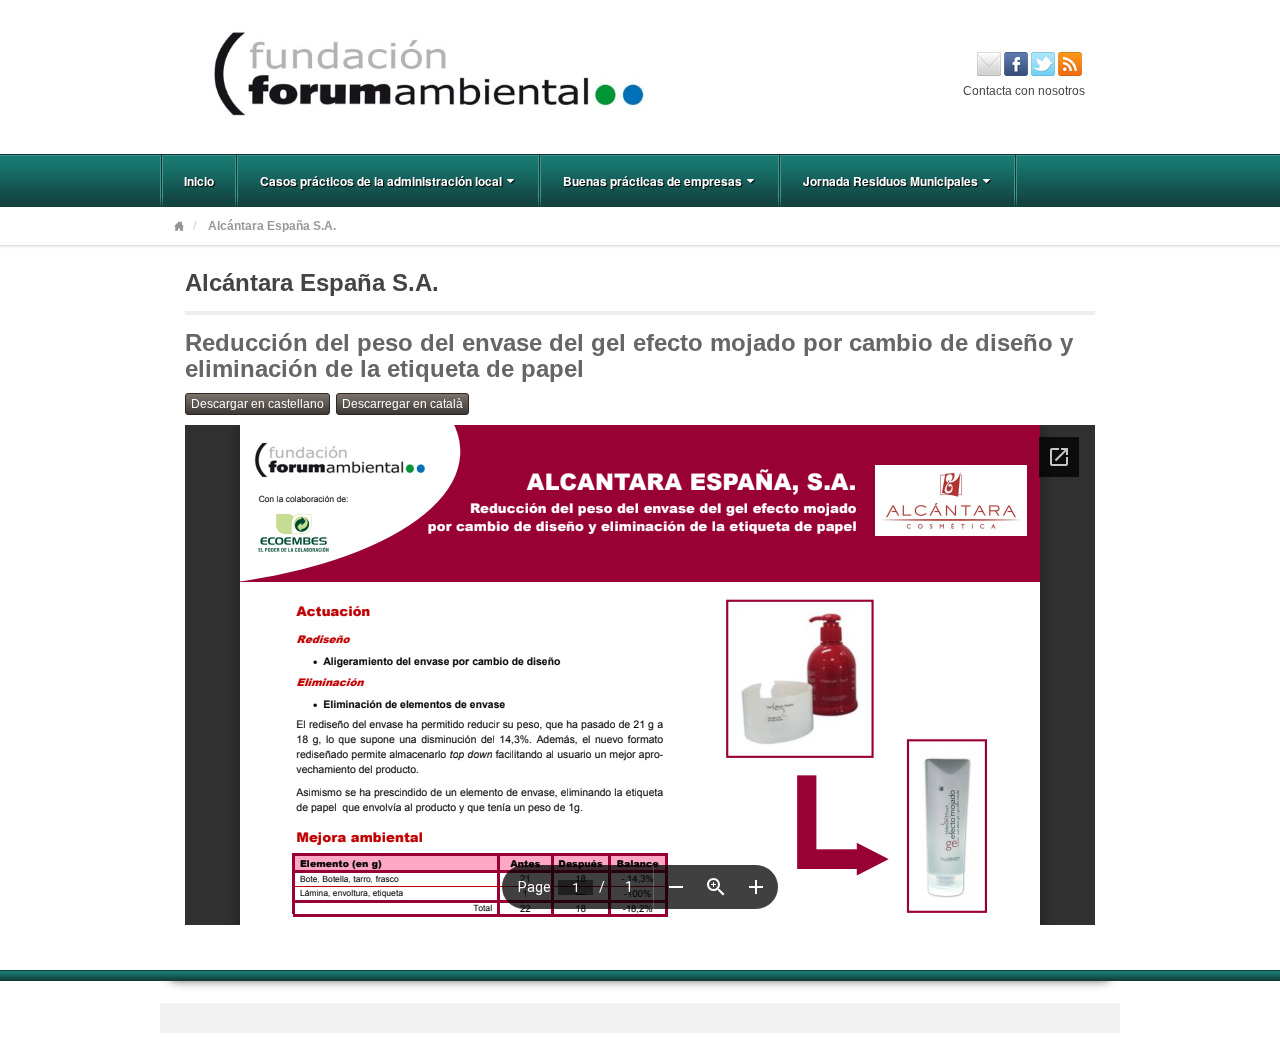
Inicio (199, 181)
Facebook (1016, 64)
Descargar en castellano (257, 404)
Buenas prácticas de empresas (652, 181)
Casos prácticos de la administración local (381, 181)
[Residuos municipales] (640, 76)
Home (179, 226)
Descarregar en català (402, 404)
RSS (1070, 64)
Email (989, 64)
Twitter (1043, 64)
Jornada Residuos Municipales (890, 181)
